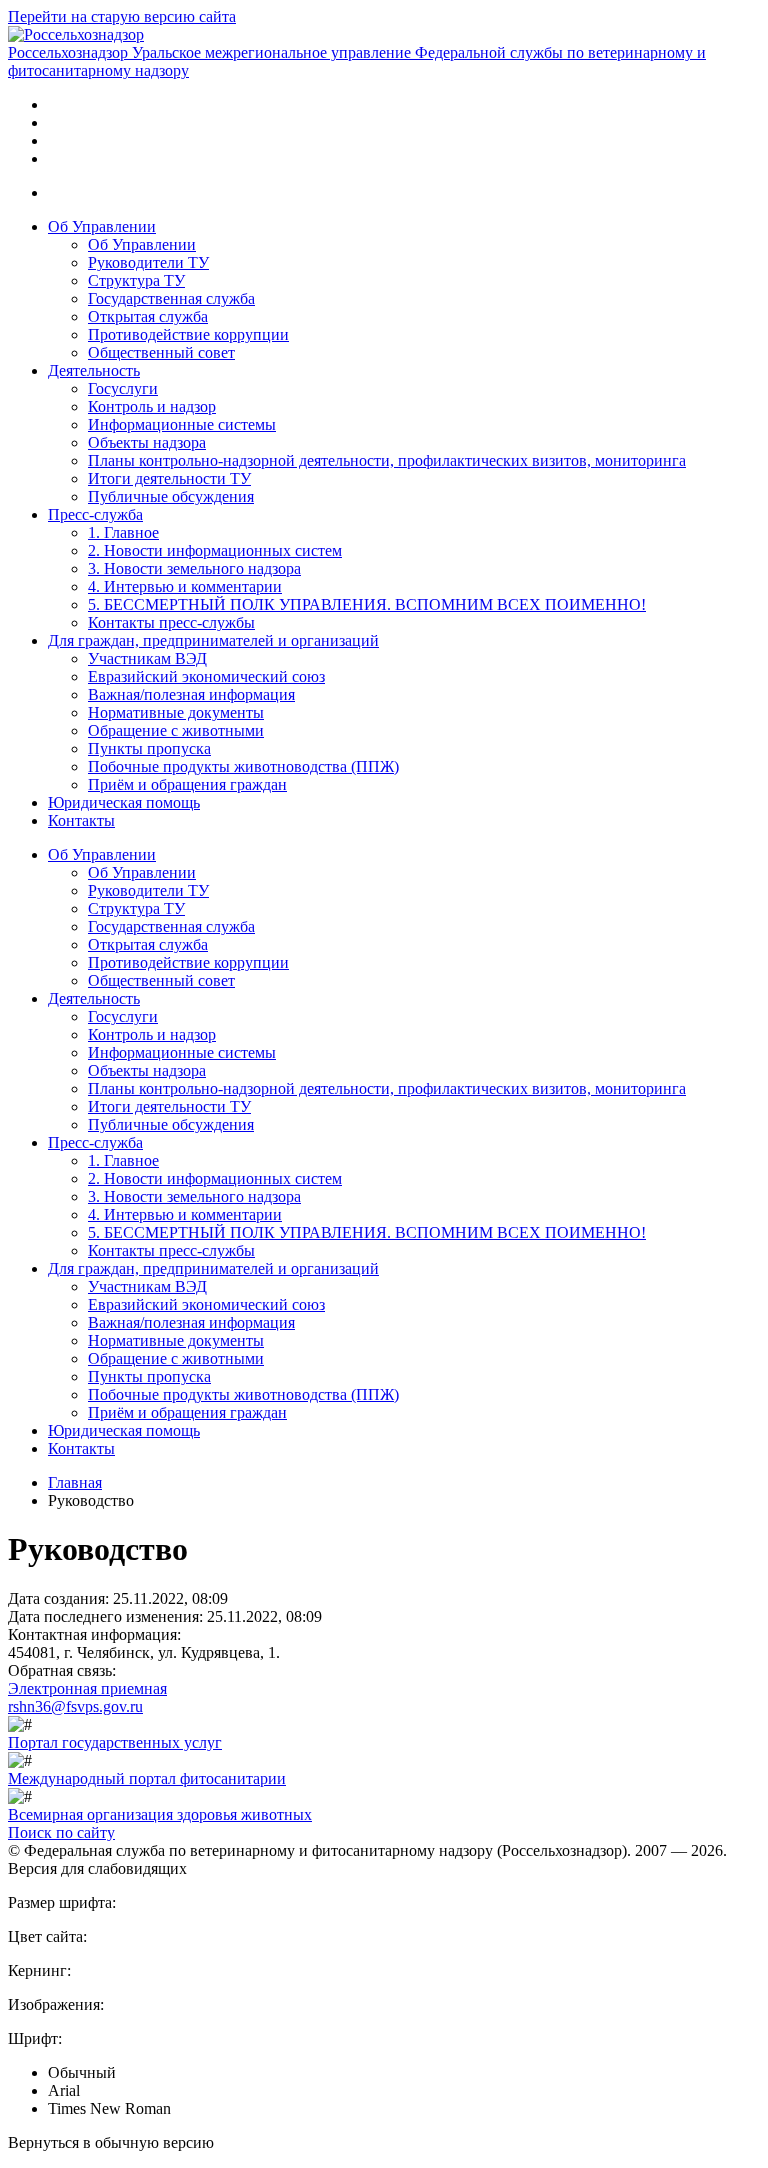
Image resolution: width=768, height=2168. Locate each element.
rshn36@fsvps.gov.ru (75, 1706)
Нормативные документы (176, 712)
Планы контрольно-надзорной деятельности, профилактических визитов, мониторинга (387, 460)
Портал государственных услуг (115, 1742)
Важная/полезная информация (191, 694)
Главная (75, 1482)
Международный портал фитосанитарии (147, 1778)
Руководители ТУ (148, 262)
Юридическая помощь (124, 802)
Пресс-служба (95, 514)
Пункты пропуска (149, 748)
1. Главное (123, 532)
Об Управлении (102, 226)
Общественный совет (161, 352)
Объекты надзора (147, 442)
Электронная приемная (87, 1688)
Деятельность (94, 370)
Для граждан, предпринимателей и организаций (213, 640)
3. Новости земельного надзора (194, 568)
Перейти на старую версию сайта (122, 16)
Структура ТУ (136, 280)
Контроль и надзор (152, 406)
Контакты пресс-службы (171, 622)
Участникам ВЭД (147, 658)
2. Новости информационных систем (215, 550)
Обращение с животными (176, 730)
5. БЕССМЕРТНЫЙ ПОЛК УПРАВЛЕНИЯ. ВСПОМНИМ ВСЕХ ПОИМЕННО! (367, 604)
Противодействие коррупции (188, 334)
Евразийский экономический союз (206, 676)
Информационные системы (182, 424)
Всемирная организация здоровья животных (160, 1814)
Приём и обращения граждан (187, 784)
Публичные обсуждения (171, 496)
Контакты (81, 820)
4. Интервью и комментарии (185, 586)
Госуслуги (123, 388)
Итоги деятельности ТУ (169, 478)
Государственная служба (171, 298)
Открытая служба (148, 316)
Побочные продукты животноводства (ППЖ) (243, 766)
